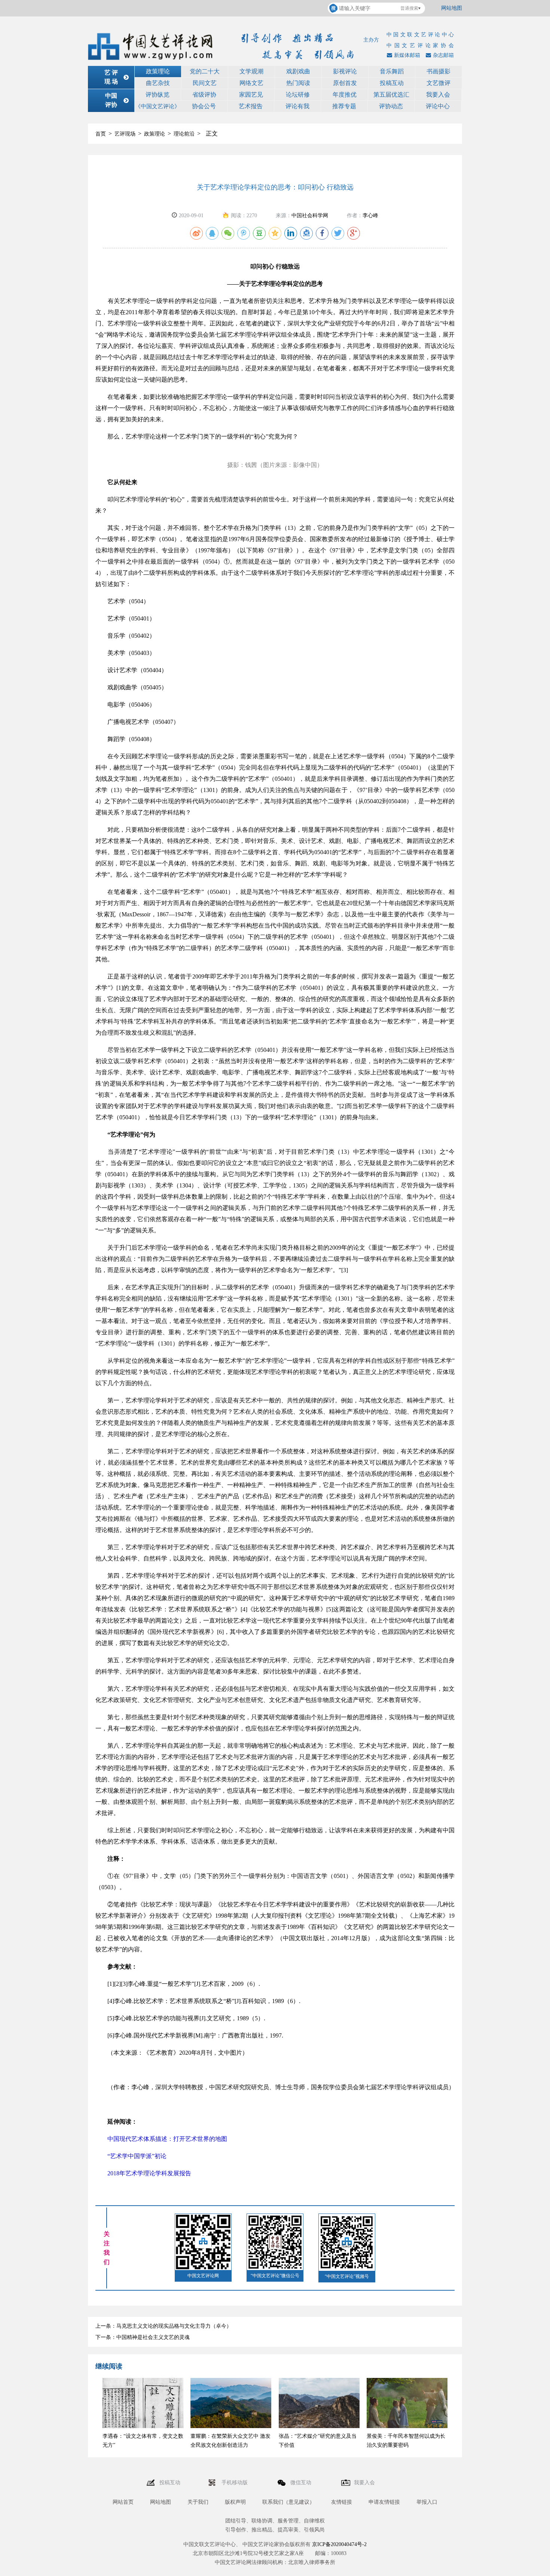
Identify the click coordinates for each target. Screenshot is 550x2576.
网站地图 (452, 8)
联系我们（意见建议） (288, 2502)
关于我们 (198, 2502)
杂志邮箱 (443, 55)
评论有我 (297, 106)
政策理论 (158, 71)
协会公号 (204, 106)
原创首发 (345, 83)
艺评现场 (125, 134)
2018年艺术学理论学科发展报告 (143, 2173)
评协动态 (391, 106)
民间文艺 (205, 83)
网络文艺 (251, 83)
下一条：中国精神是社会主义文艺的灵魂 (143, 2337)
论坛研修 (298, 95)
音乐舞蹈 (392, 71)
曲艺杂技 (158, 83)
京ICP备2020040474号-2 (339, 2544)
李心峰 (370, 216)
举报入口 (427, 2502)
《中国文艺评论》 (158, 106)
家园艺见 (251, 95)
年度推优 (345, 95)
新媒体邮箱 (407, 55)
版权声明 (235, 2502)
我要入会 (438, 95)
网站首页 (123, 2502)
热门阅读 (298, 83)
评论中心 (438, 106)
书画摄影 (439, 71)
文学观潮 (251, 71)
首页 (101, 134)
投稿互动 (392, 83)
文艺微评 (439, 83)
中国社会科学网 (310, 216)
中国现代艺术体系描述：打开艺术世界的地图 (161, 2139)
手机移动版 (235, 2483)
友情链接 (342, 2502)
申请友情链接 (384, 2502)
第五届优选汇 (391, 95)
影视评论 (345, 71)
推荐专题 (344, 106)
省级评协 (204, 95)
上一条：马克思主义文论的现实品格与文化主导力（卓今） (164, 2326)
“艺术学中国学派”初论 (131, 2156)
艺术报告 (251, 106)
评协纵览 (158, 95)
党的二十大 (205, 71)
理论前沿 (184, 134)
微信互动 (302, 2483)
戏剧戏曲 (298, 71)
